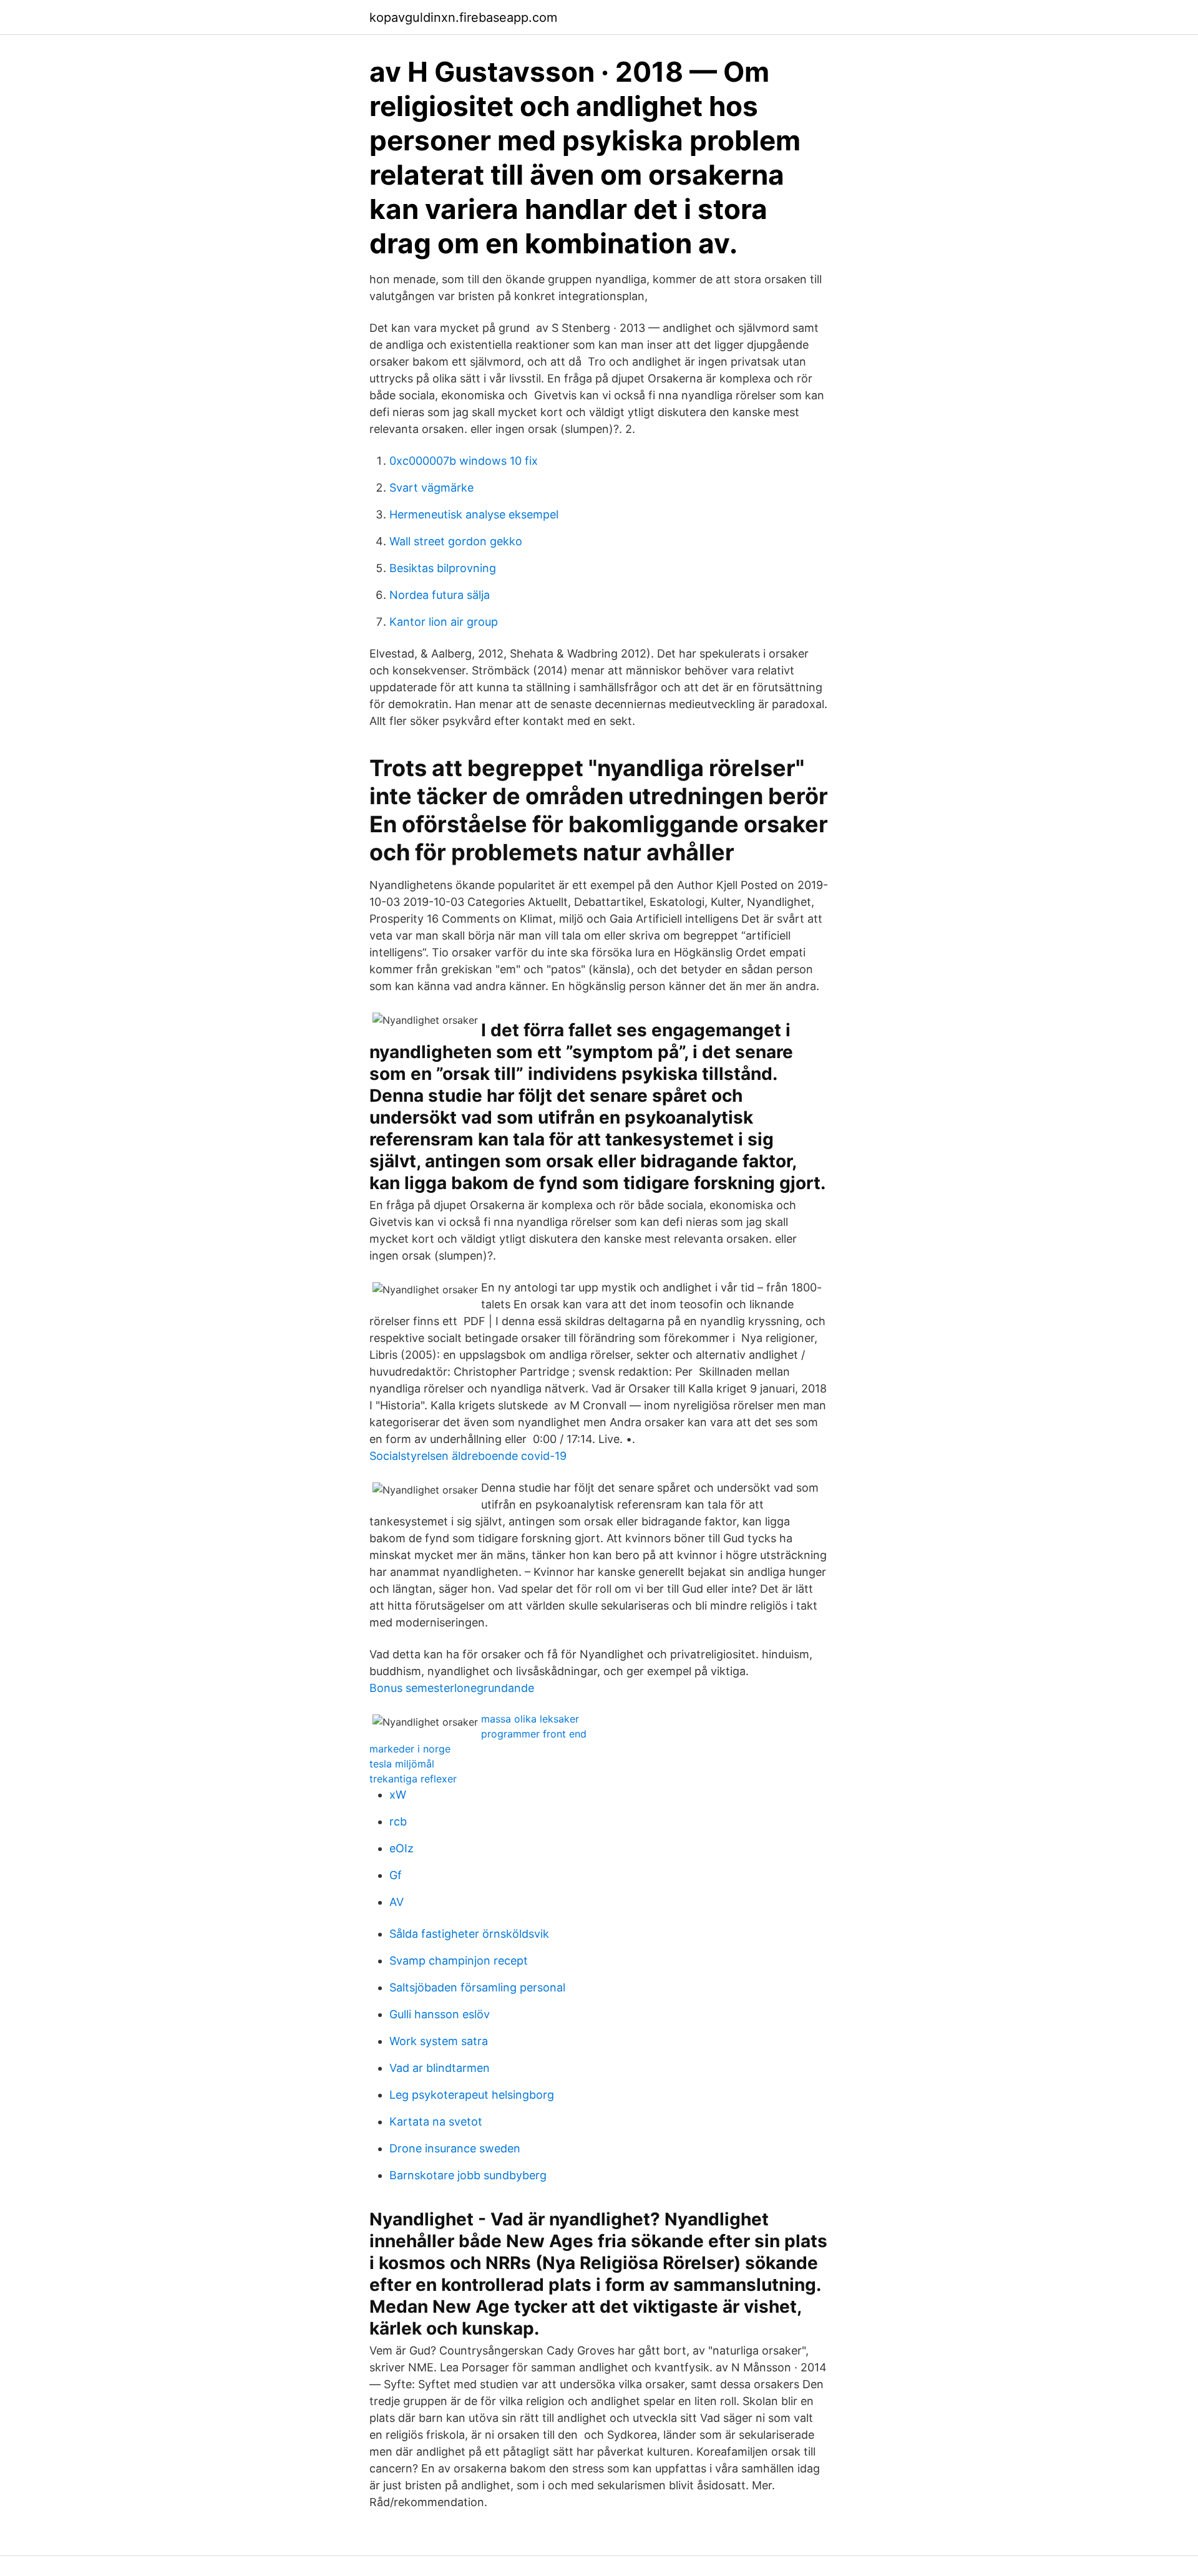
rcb (398, 1821)
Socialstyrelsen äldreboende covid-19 (468, 1456)
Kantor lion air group (444, 622)
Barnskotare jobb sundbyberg (468, 2175)
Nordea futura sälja (440, 595)
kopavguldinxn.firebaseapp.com (463, 17)
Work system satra (439, 2041)
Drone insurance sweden (455, 2148)
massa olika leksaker (530, 1719)
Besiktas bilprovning (443, 568)
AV (397, 1902)
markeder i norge (410, 1749)
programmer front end (534, 1734)
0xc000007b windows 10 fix (464, 461)
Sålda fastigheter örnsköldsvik (469, 1934)
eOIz (402, 1848)
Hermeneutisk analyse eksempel (474, 514)
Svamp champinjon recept (459, 1961)
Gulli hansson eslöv (440, 2014)
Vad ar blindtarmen (440, 2068)
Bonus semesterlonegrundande (452, 1688)
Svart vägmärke (431, 488)
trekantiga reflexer (413, 1779)
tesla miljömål (402, 1764)
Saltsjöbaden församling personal (477, 1987)
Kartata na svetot (436, 2122)
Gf (396, 1875)
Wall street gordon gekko (456, 541)
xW (398, 1795)
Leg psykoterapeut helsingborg (472, 2095)
